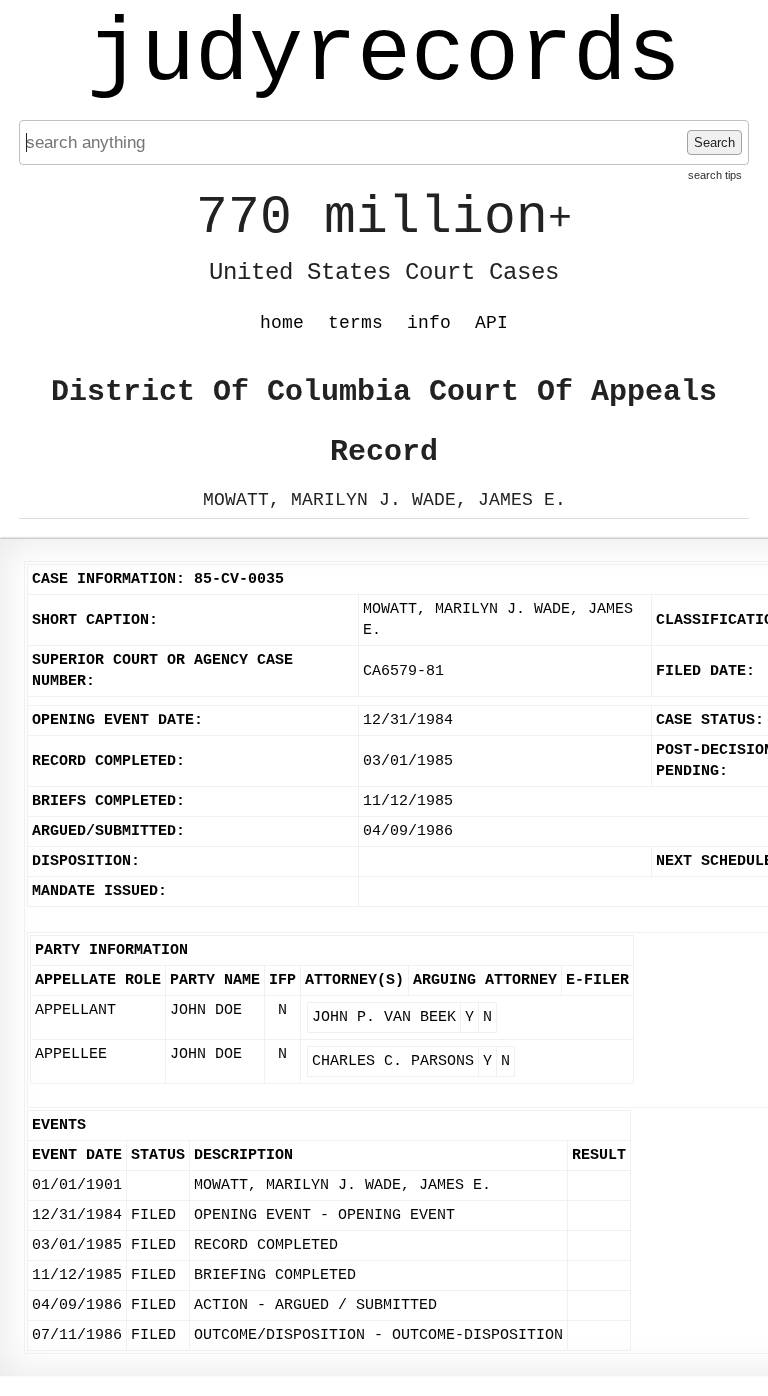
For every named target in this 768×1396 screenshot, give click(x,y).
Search (714, 142)
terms (355, 323)
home (282, 323)
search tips (715, 175)
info (429, 323)
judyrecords (384, 55)
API (491, 323)
